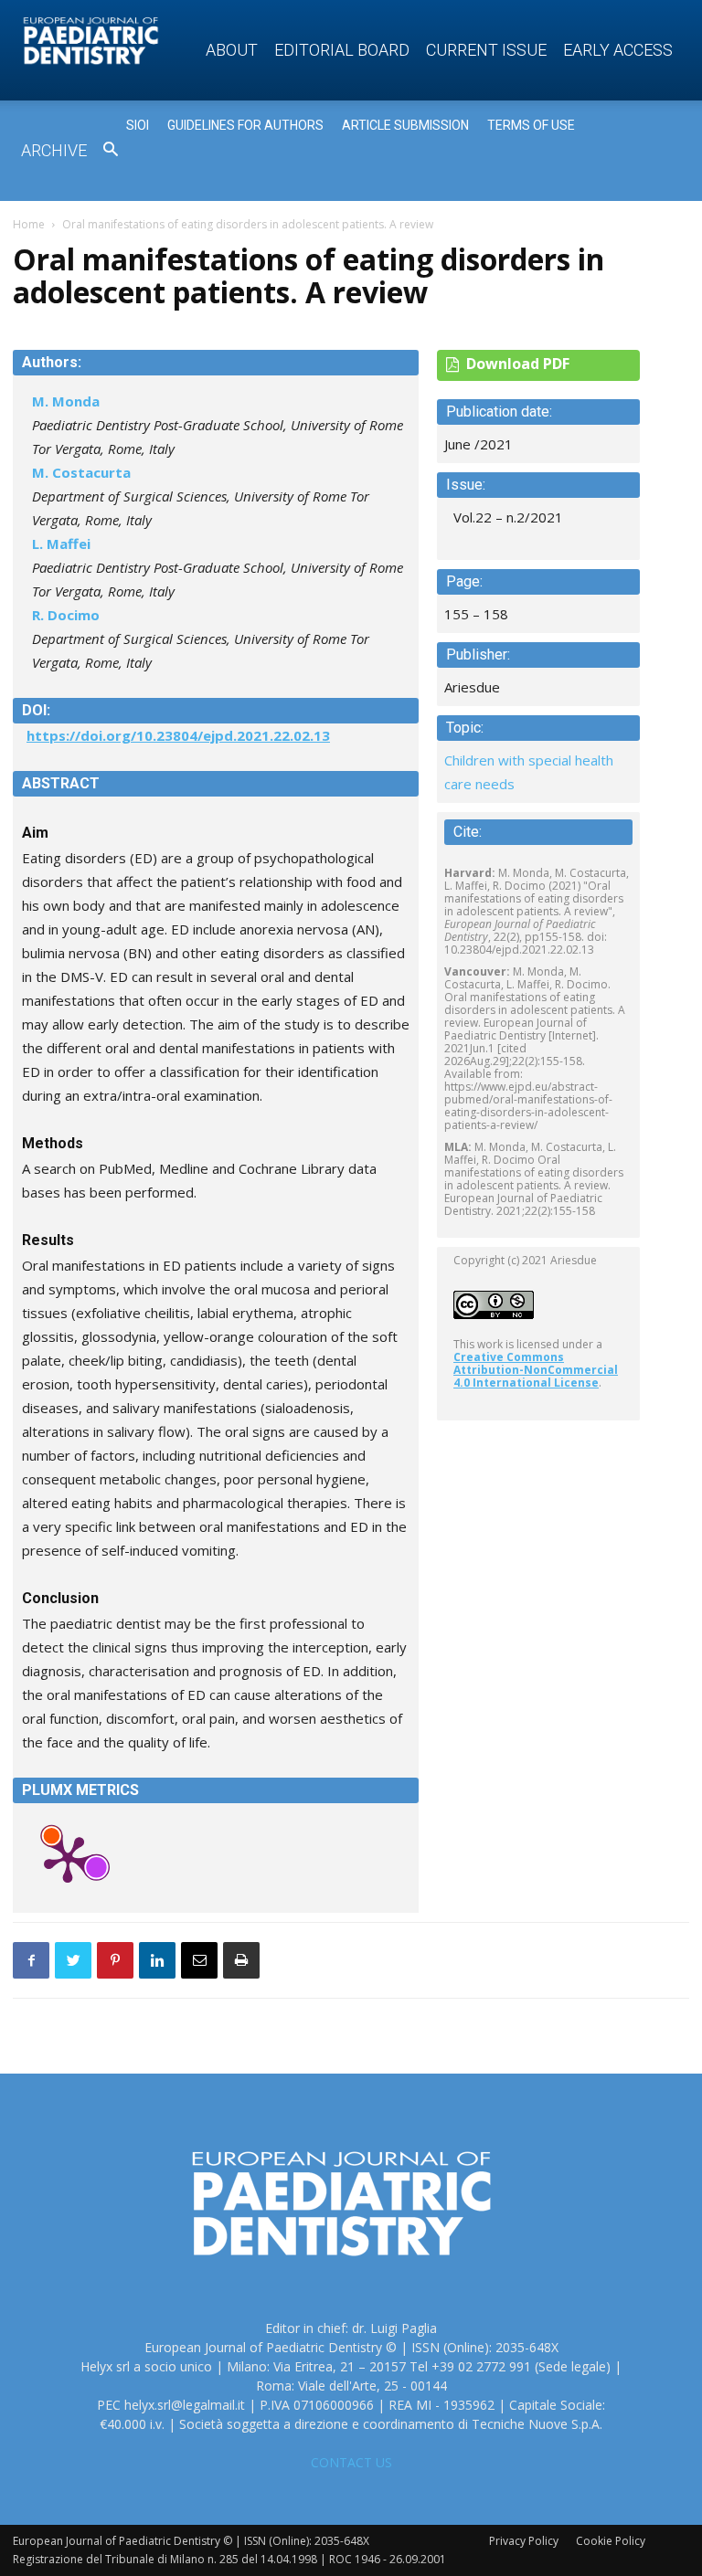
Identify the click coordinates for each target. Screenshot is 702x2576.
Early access (618, 50)
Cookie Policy (611, 2541)
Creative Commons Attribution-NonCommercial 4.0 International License (536, 1370)
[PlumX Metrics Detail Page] (68, 1858)
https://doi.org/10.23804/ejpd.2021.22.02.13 (178, 735)
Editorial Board (342, 50)
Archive (54, 150)
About (232, 50)
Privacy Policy (524, 2541)
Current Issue (486, 50)
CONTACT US (351, 2462)
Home (29, 224)
